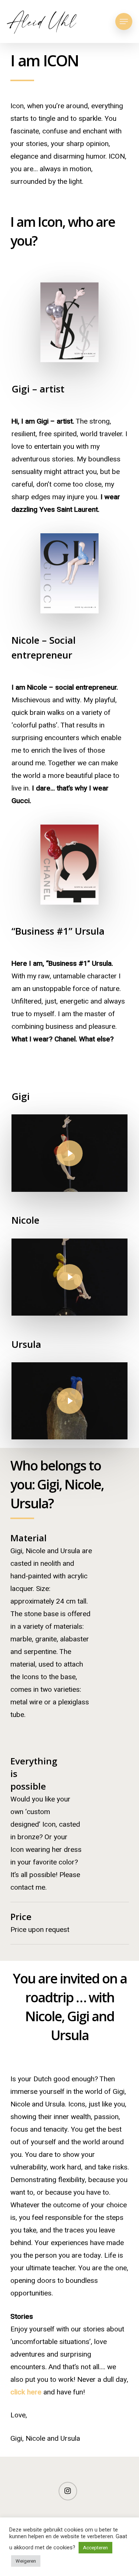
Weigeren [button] (26, 2561)
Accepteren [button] (95, 2548)
